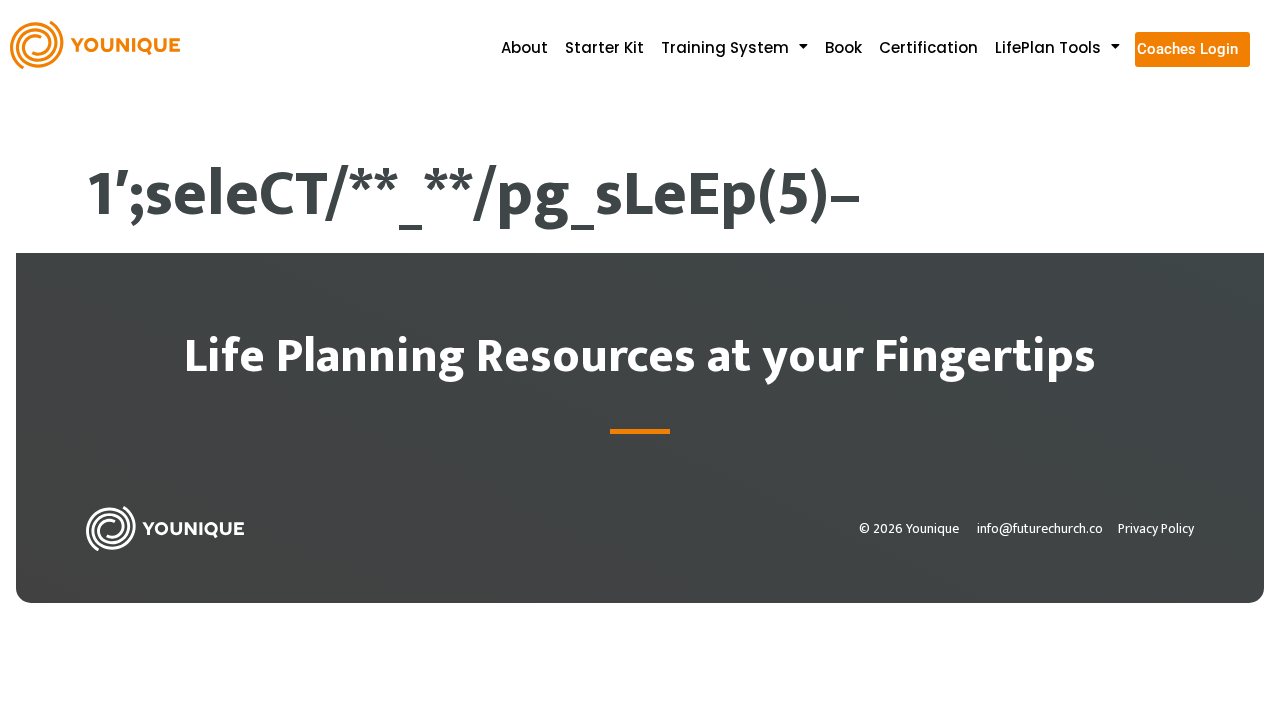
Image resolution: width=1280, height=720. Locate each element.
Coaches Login (1187, 49)
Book (843, 47)
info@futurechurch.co (1040, 529)
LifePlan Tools (1048, 47)
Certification (928, 47)
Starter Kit (604, 47)
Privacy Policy (1156, 529)
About (524, 47)
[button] (740, 47)
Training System (725, 47)
